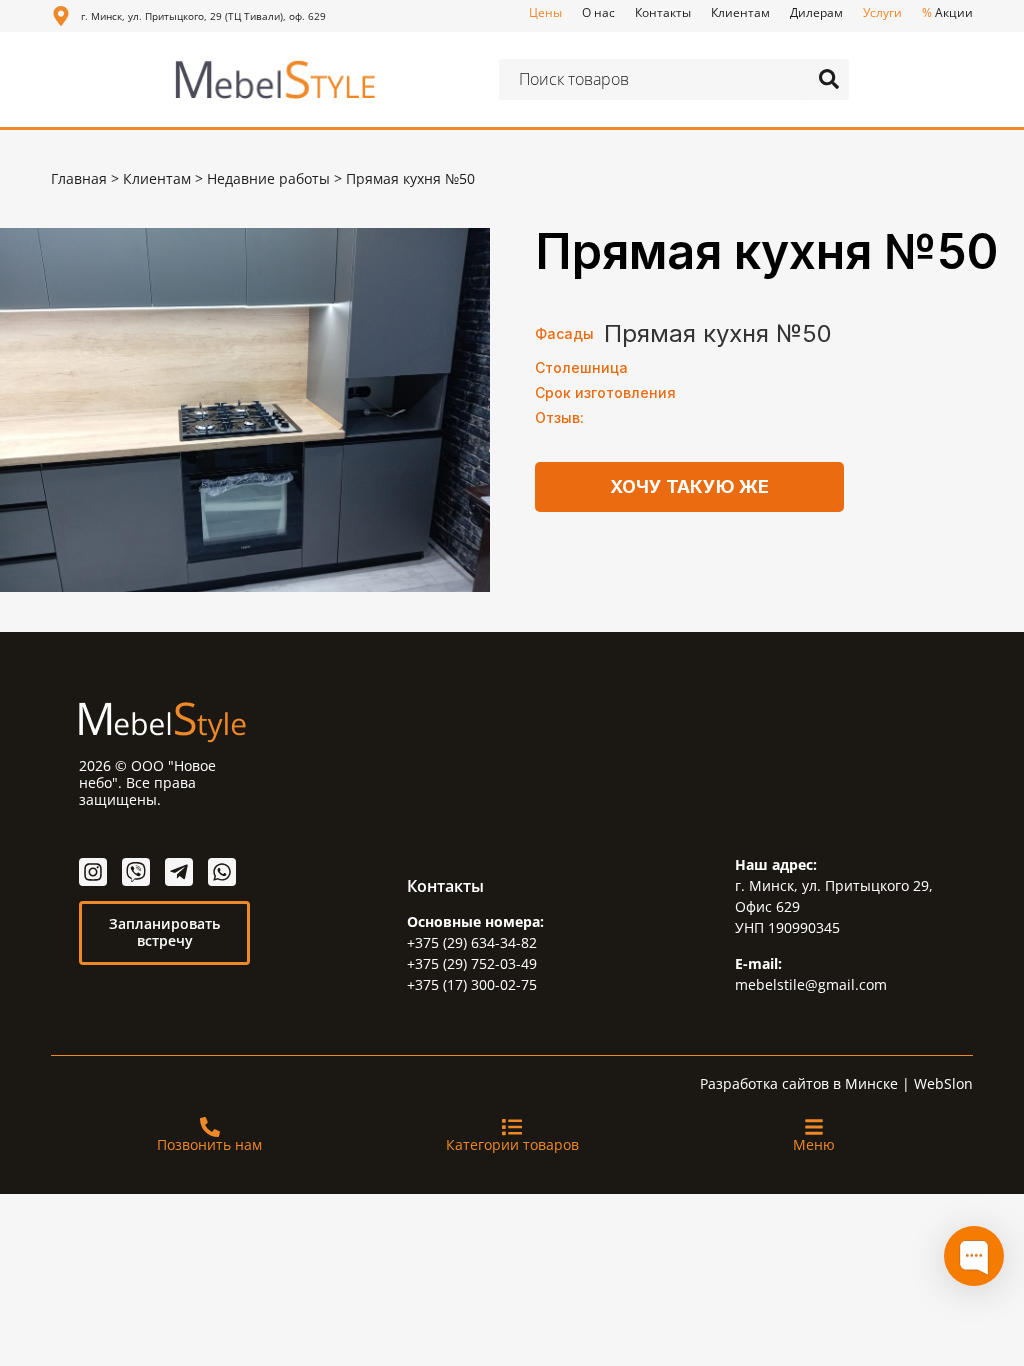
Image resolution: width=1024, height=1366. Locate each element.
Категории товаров (512, 1144)
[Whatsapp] (222, 872)
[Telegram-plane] (179, 872)
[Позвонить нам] (210, 1127)
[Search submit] (829, 79)
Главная (79, 178)
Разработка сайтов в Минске (799, 1083)
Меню (814, 1144)
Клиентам (157, 178)
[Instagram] (93, 872)
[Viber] (136, 872)
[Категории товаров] (512, 1127)
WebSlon (943, 1083)
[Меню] (814, 1127)
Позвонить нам (209, 1144)
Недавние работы (268, 178)
